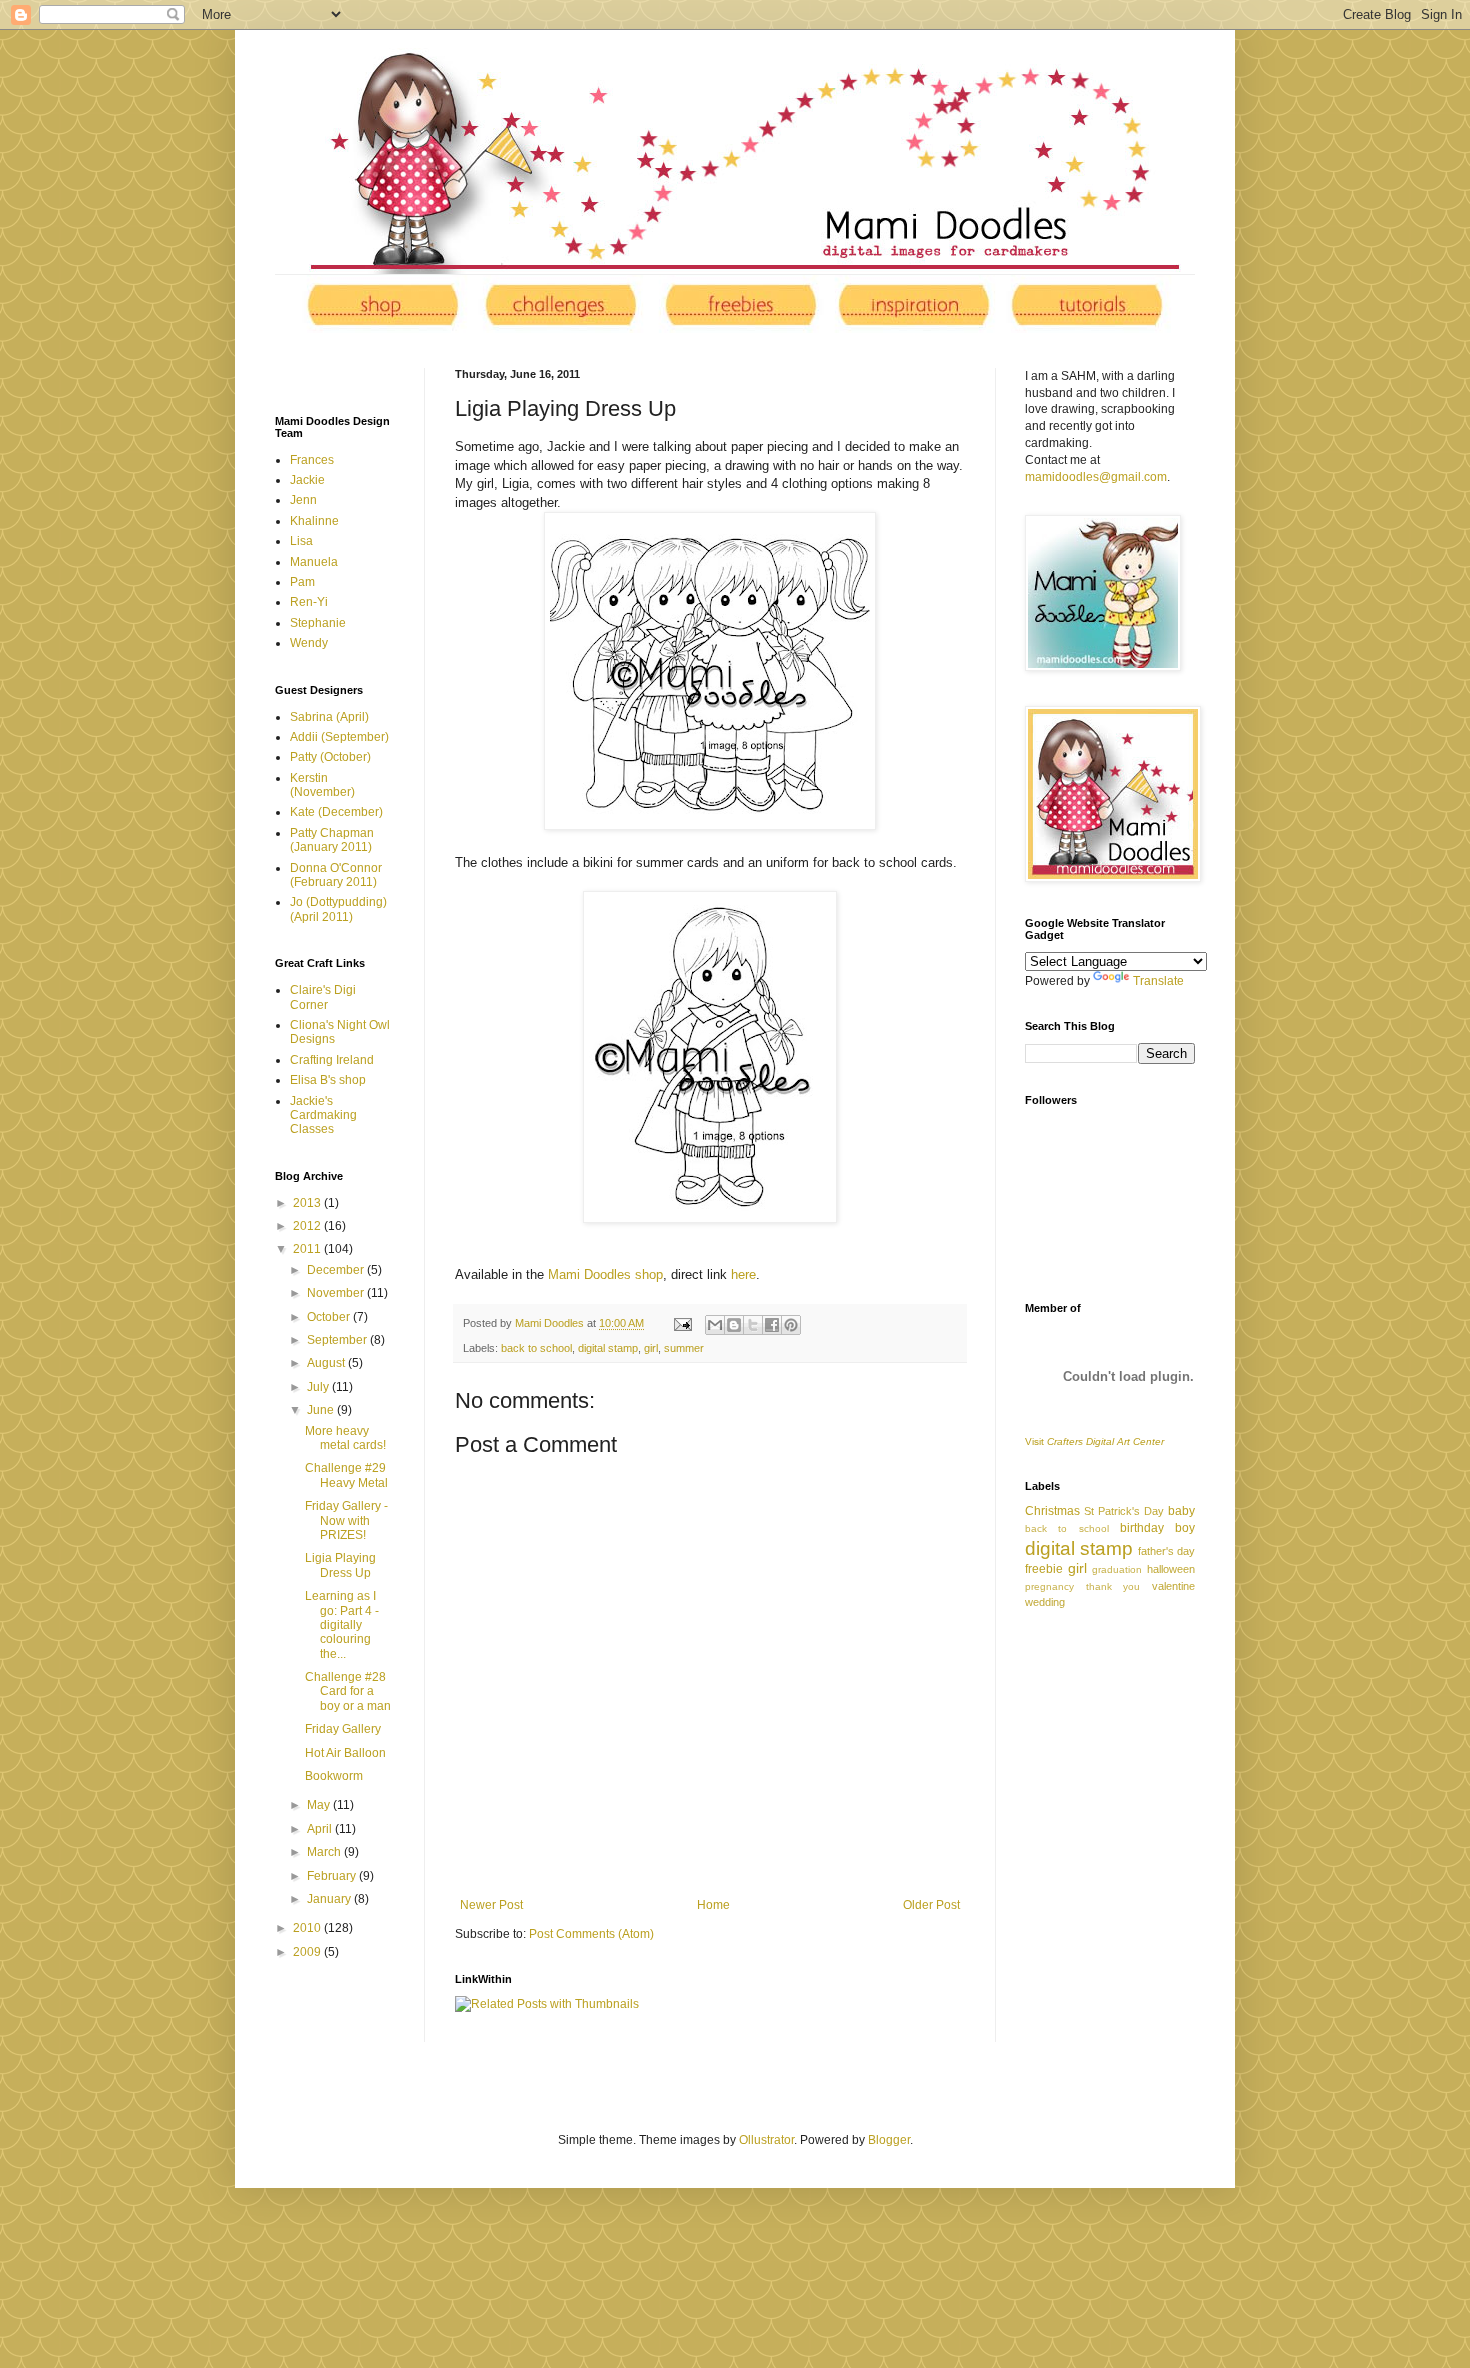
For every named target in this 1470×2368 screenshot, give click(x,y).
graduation (1117, 1569)
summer (684, 1348)
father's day (1166, 1551)
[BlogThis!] (734, 1325)
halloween (1171, 1569)
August (327, 1363)
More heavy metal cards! (345, 1438)
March (325, 1852)
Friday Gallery (343, 1729)
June (322, 1410)
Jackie (307, 480)
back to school (536, 1348)
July (319, 1387)
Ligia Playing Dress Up (340, 1565)
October (330, 1317)
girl (651, 1348)
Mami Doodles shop (605, 1274)
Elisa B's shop (328, 1080)
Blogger (889, 2140)
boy (1185, 1528)
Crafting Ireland (332, 1060)
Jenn (303, 500)
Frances (312, 460)
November (337, 1293)
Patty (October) (330, 757)
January (330, 1899)
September (338, 1340)
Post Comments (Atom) (591, 1934)
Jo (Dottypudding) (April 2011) (338, 909)
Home (713, 1905)
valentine (1173, 1586)
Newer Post (491, 1905)
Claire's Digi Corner (323, 997)
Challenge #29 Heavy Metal (346, 1475)
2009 (308, 1952)
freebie (1044, 1569)
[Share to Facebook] (772, 1325)
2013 (308, 1203)
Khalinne (314, 521)
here (743, 1274)
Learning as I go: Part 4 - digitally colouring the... (342, 1625)
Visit (1094, 1441)
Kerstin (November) (322, 785)
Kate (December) (336, 812)
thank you (1113, 1586)
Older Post (931, 1905)
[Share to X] (753, 1325)
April (321, 1829)
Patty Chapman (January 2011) (332, 840)
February (333, 1876)
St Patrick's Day (1124, 1511)
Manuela (314, 562)
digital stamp (608, 1348)
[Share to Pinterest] (791, 1325)
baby (1181, 1511)
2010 (308, 1928)
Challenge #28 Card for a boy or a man (348, 1691)
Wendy (309, 643)
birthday (1142, 1528)
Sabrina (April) (329, 717)
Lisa (301, 541)
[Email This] (715, 1325)
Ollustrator (766, 2140)
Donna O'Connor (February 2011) (336, 875)
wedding (1045, 1602)
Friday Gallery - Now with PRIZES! (346, 1520)
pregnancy (1049, 1586)
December (337, 1270)
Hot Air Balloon (345, 1753)
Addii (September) (339, 737)
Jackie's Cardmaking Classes (323, 1115)
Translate (1158, 981)
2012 (308, 1226)
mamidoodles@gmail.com (1096, 477)
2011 (308, 1249)
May (320, 1805)
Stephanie (318, 623)
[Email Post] (682, 1323)
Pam (302, 582)
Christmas (1052, 1511)
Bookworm (334, 1776)
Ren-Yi (309, 602)
